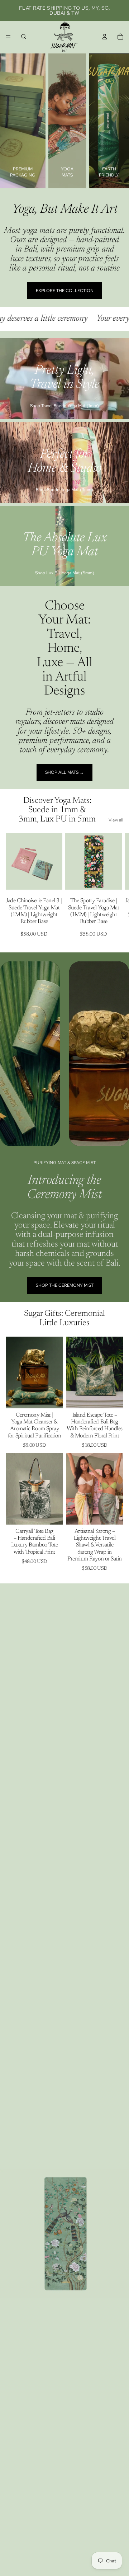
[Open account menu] (105, 37)
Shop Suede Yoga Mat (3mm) (64, 490)
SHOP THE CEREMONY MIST (65, 1285)
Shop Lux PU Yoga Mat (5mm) (65, 573)
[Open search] (24, 37)
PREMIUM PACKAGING (23, 172)
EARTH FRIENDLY (109, 172)
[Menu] (8, 37)
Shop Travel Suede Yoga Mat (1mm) (64, 406)
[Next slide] (117, 889)
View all (116, 820)
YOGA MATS (67, 172)
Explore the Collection (65, 291)
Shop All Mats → (64, 772)
